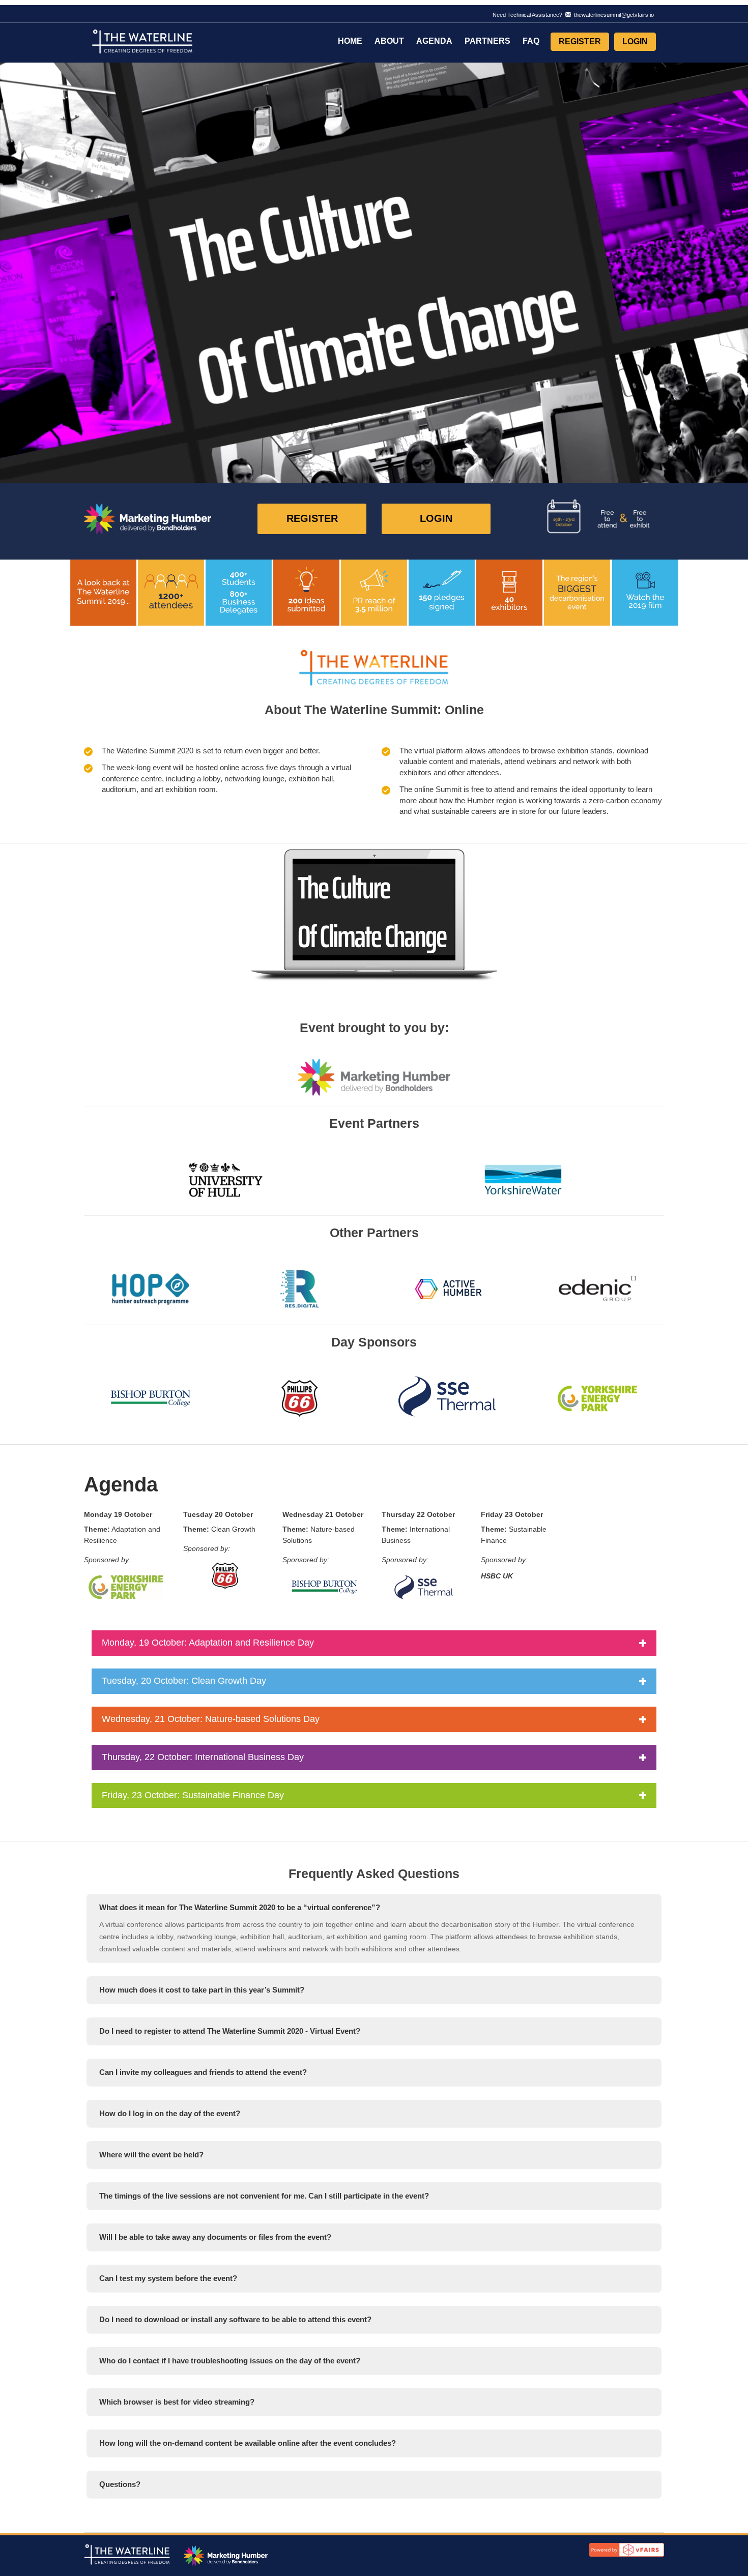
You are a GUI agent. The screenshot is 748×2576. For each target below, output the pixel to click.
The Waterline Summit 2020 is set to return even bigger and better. (211, 751)
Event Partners (374, 1123)
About (389, 41)
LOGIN (436, 518)
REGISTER (312, 518)
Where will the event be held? (151, 2155)
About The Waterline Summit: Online (374, 710)
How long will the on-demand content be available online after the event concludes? (248, 2443)
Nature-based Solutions (319, 1535)
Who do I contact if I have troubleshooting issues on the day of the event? (230, 2361)
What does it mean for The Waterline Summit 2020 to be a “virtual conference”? (240, 1907)
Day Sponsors (374, 1342)
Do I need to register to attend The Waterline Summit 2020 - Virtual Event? (230, 2031)
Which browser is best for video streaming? (177, 2402)
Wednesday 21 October (323, 1514)
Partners (487, 41)
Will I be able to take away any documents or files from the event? (215, 2237)
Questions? (120, 2484)
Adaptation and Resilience (122, 1535)
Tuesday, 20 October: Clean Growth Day (184, 1681)
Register (580, 41)
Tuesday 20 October (218, 1514)
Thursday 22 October (418, 1514)
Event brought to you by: (374, 1028)
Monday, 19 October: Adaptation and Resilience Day (208, 1643)
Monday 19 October (118, 1514)
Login (635, 41)
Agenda (434, 41)
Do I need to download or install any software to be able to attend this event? (235, 2319)
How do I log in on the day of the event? (170, 2113)
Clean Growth (219, 1529)
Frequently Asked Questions (374, 1874)
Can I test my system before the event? (168, 2278)
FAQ (531, 41)
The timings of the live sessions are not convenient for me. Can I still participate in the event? (264, 2196)
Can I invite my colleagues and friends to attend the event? (203, 2072)
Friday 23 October (512, 1514)
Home (350, 41)
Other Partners (374, 1233)
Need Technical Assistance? (573, 15)
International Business (416, 1535)
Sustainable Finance (514, 1535)
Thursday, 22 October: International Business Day (203, 1757)
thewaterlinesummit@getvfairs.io (612, 15)
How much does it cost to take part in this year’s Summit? (202, 1990)
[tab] (374, 1908)
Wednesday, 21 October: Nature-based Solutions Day (211, 1719)
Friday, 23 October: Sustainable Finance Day (193, 1795)
